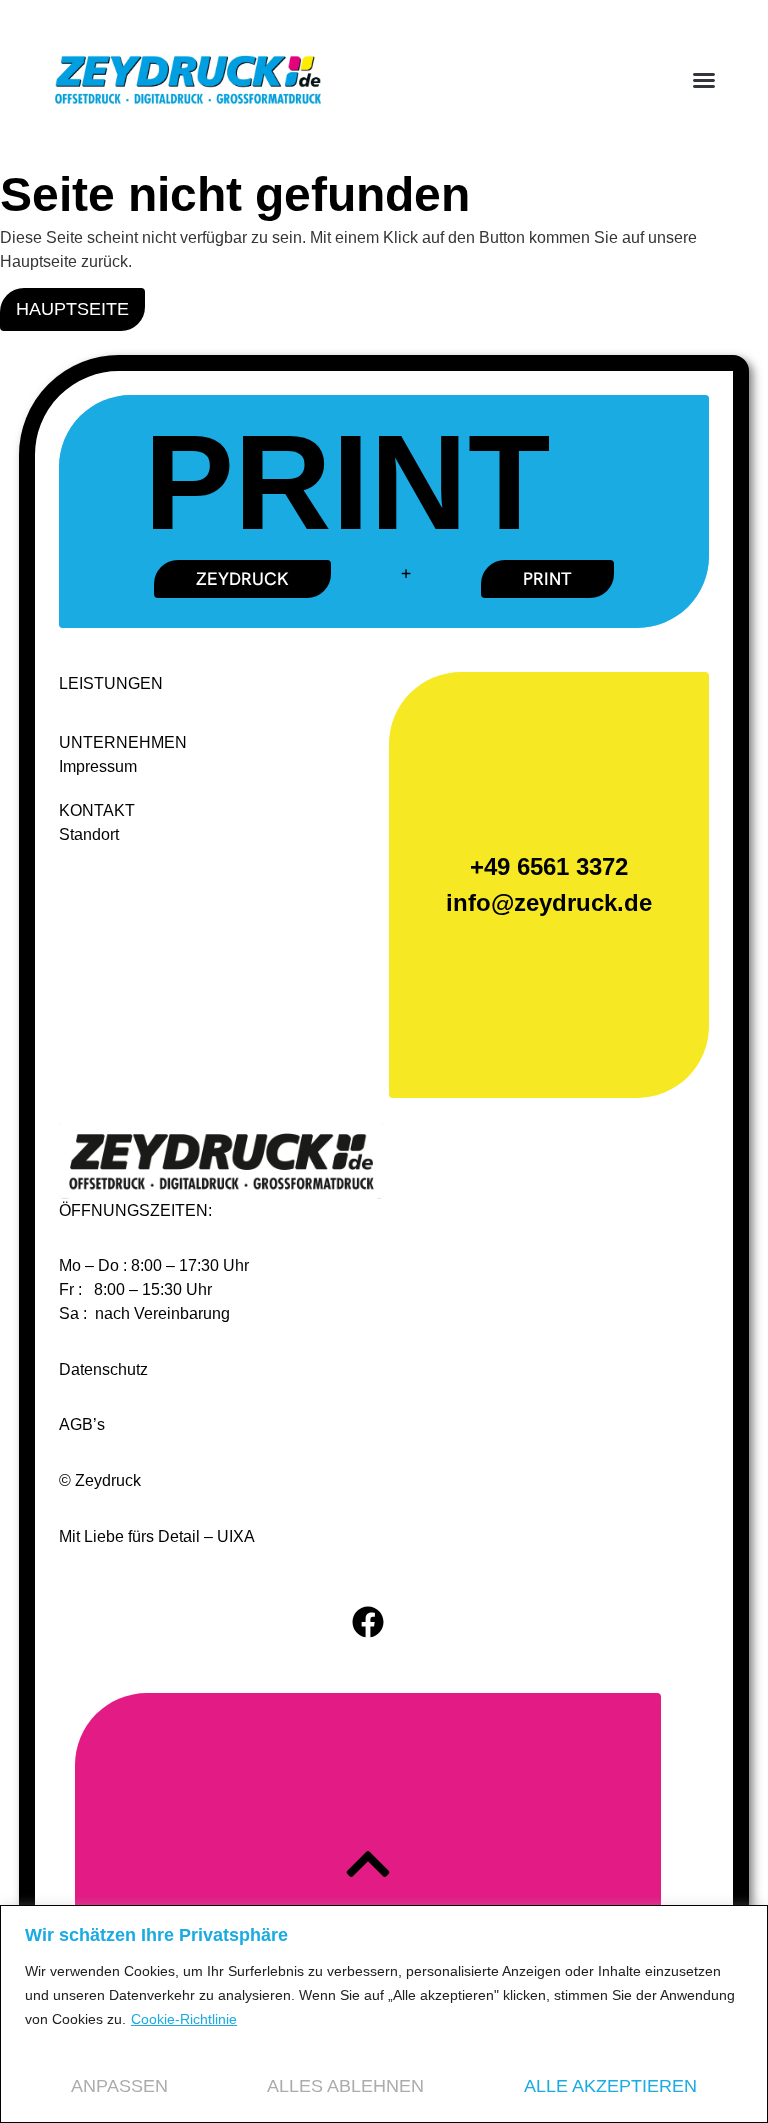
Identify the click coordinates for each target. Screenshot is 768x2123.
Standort (89, 834)
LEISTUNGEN (111, 683)
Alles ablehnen (345, 2086)
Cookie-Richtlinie (184, 2019)
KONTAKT (97, 810)
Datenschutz (103, 1369)
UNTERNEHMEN (123, 742)
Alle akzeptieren (610, 2086)
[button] (704, 80)
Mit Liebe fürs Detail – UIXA (157, 1536)
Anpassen (119, 2086)
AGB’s (82, 1424)
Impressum (98, 766)
